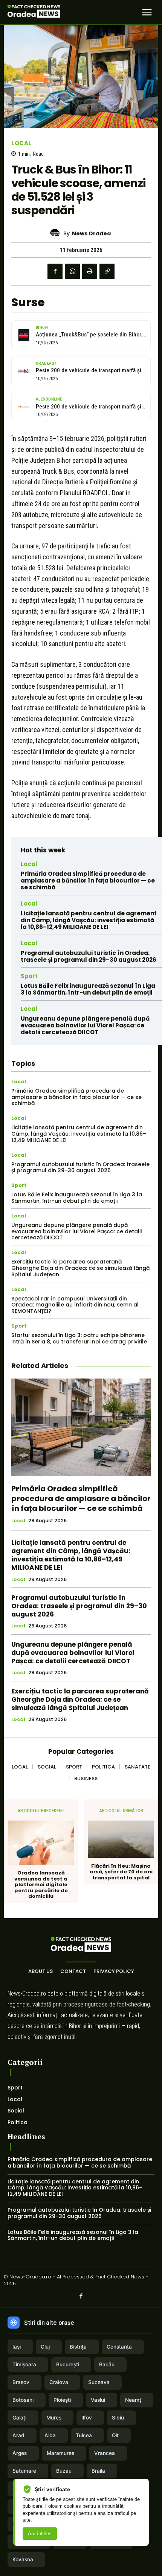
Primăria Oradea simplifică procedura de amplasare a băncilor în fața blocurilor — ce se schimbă (88, 880)
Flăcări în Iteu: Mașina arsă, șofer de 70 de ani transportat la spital (121, 1872)
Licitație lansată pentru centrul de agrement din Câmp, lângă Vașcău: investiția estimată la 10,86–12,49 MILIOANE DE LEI (89, 920)
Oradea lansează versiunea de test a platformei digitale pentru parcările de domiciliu (41, 1885)
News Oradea (91, 234)
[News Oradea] (57, 234)
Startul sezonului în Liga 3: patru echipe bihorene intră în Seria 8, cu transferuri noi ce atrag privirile (79, 1338)
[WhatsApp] (72, 271)
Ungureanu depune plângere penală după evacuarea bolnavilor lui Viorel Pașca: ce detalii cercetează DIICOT (85, 1025)
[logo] (34, 12)
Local (21, 143)
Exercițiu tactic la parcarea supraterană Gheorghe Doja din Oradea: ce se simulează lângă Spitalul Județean (80, 1268)
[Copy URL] (107, 271)
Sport (29, 976)
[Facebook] (55, 271)
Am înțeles (40, 2534)
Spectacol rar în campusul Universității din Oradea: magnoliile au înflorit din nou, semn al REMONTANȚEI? (75, 1305)
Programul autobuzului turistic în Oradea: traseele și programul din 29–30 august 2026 (89, 956)
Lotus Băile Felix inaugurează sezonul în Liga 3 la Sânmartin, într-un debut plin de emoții (88, 989)
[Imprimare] (90, 271)
